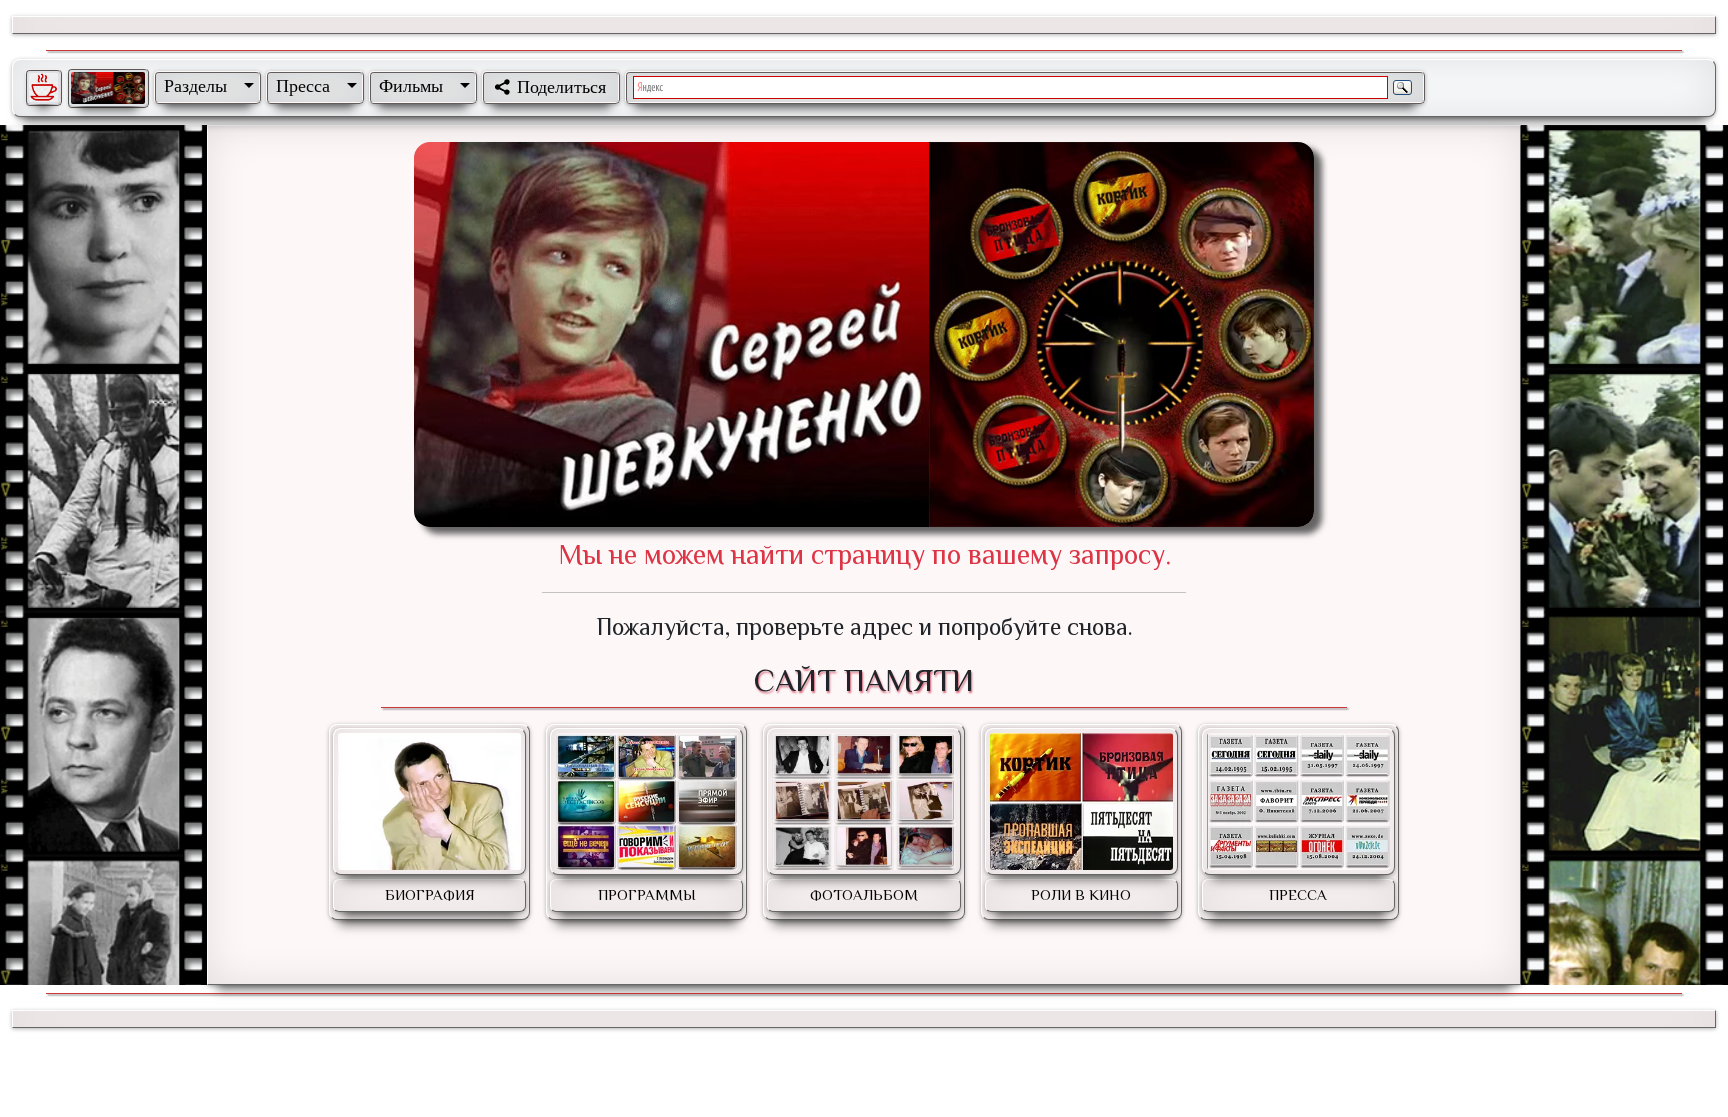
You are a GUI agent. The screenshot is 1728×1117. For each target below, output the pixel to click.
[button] (205, 86)
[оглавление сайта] (108, 88)
